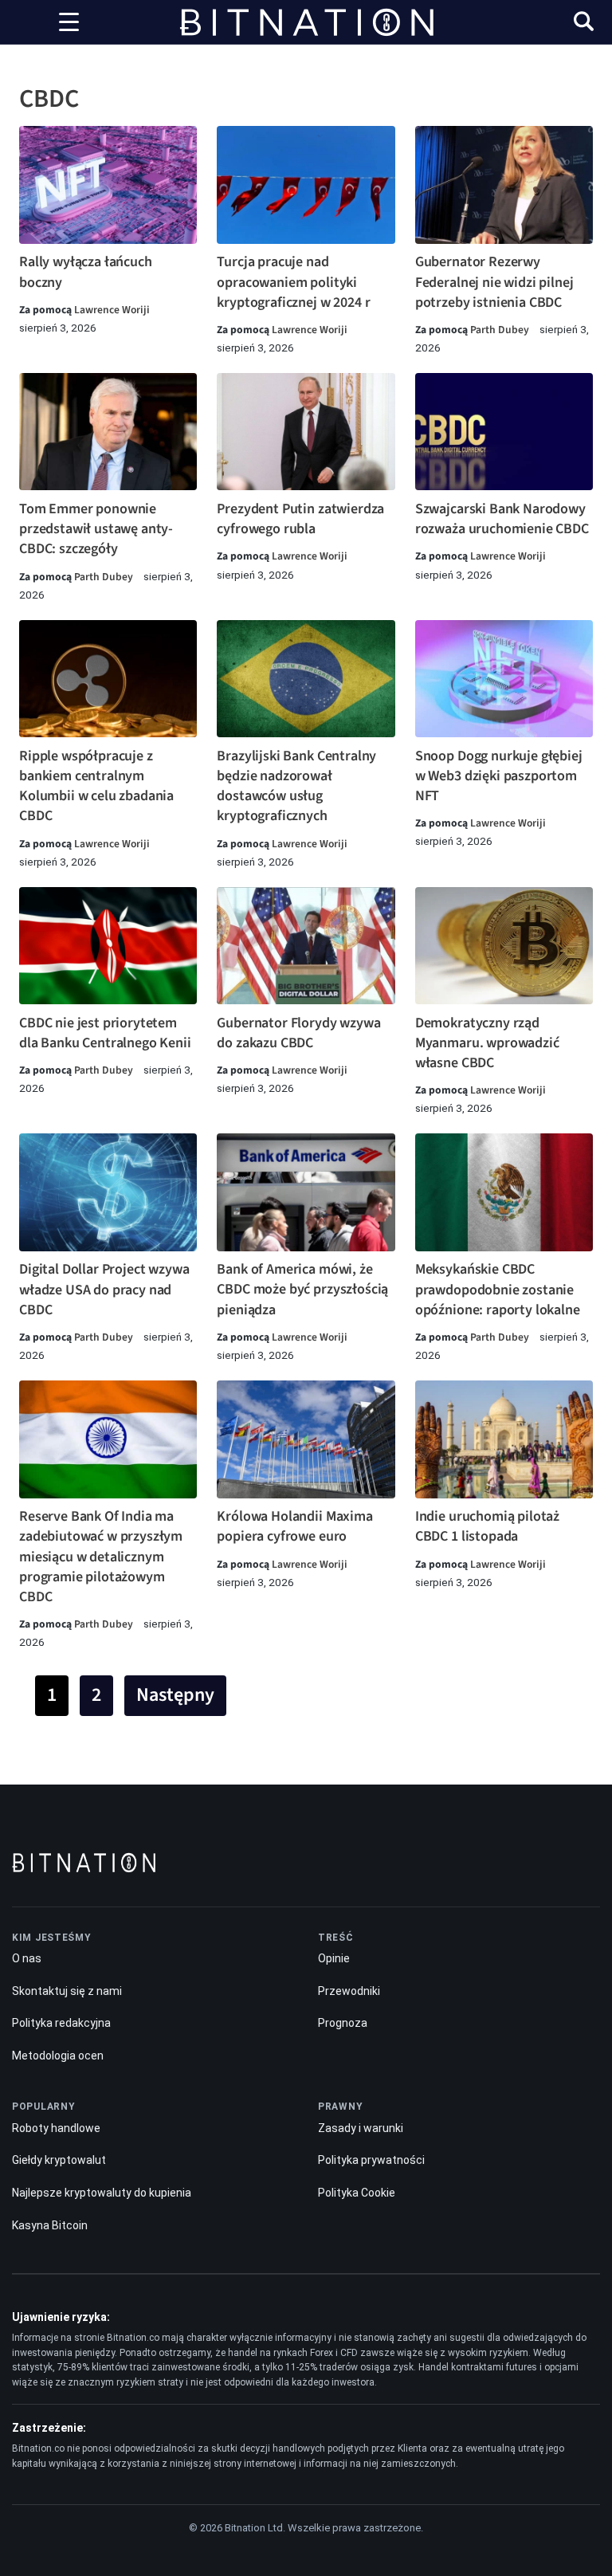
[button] (584, 24)
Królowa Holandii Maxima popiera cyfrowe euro (294, 1526)
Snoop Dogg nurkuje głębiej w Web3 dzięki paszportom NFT (499, 776)
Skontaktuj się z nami (67, 1991)
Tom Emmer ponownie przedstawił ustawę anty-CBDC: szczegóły (96, 529)
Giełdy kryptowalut (59, 2160)
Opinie (334, 1958)
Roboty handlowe (56, 2128)
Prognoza (343, 2023)
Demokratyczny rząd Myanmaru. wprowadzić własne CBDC (487, 1043)
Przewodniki (349, 1991)
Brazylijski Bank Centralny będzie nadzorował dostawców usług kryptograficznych (296, 786)
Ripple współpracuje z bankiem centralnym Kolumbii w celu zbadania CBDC (96, 786)
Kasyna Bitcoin (50, 2225)
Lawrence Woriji (112, 310)
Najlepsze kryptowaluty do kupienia (102, 2193)
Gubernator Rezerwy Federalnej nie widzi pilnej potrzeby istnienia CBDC (494, 282)
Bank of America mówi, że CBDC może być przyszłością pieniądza (302, 1289)
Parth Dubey (500, 330)
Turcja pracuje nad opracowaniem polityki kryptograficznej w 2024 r (293, 282)
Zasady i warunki (361, 2128)
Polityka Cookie (357, 2193)
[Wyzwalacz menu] (69, 22)
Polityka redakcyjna (61, 2023)
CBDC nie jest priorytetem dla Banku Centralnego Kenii (105, 1033)
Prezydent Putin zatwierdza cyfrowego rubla (300, 519)
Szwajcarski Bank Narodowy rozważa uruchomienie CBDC (502, 519)
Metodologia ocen (58, 2056)
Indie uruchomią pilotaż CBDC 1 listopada (487, 1526)
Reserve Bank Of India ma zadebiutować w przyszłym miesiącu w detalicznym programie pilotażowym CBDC (101, 1557)
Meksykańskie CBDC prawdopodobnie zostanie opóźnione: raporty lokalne (498, 1289)
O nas (27, 1958)
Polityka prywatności (371, 2160)
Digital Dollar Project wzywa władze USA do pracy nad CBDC (104, 1289)
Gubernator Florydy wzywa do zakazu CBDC (298, 1033)
